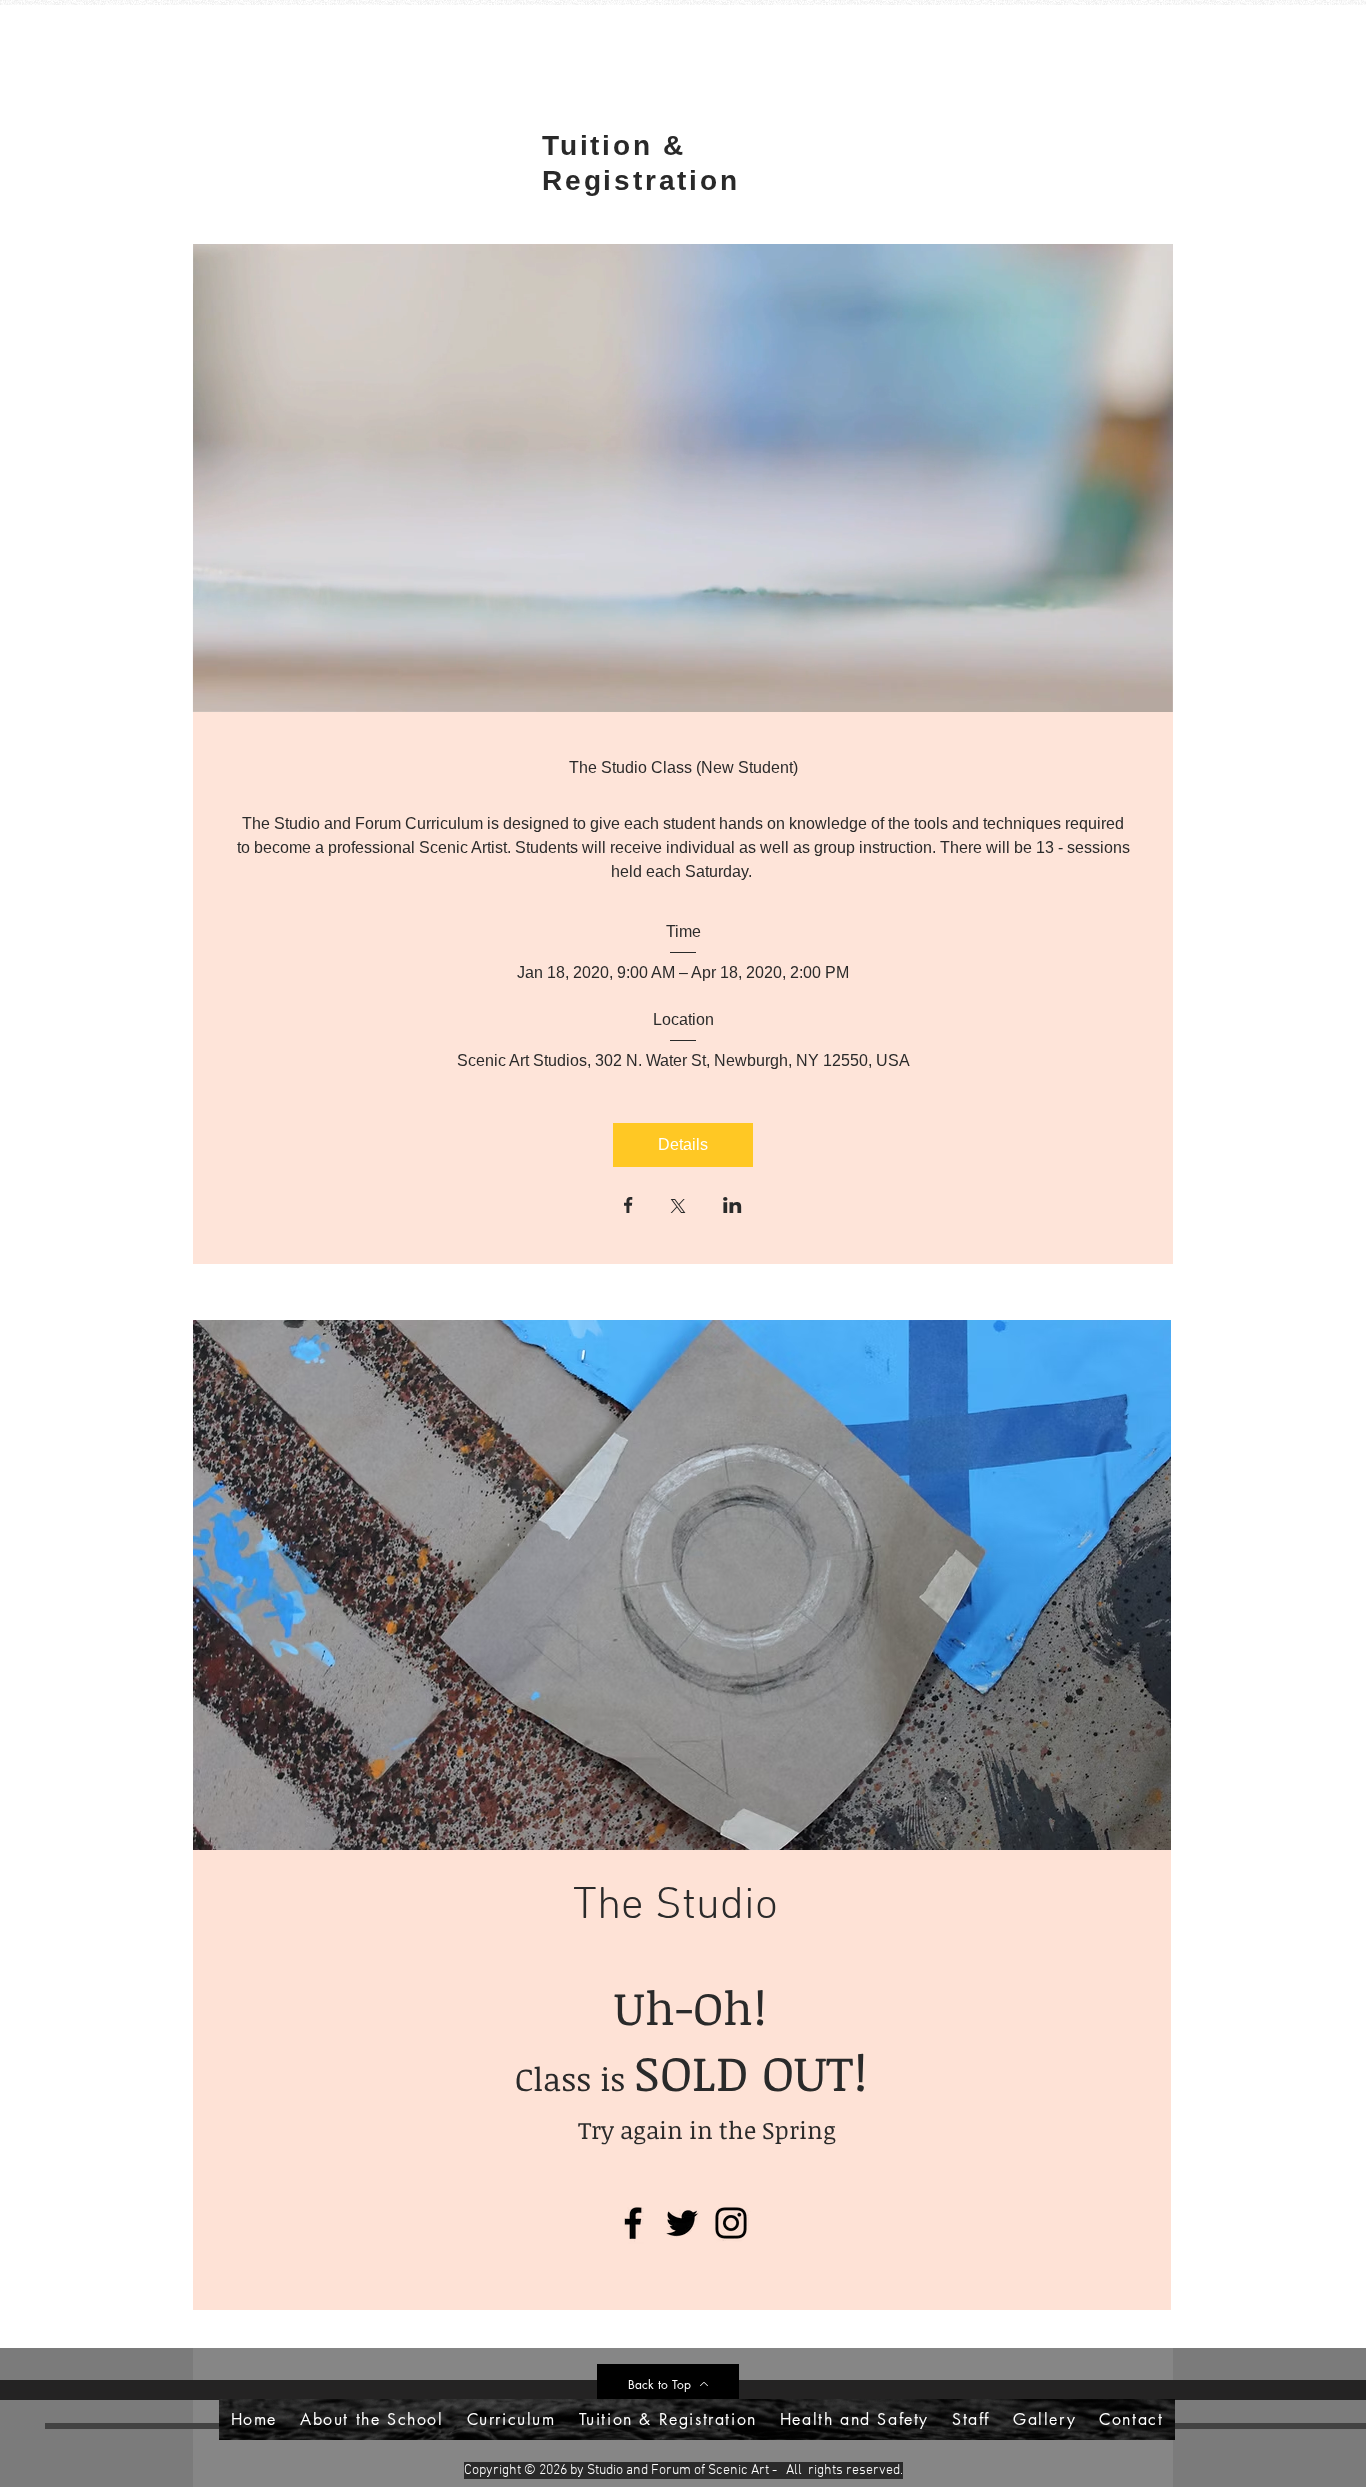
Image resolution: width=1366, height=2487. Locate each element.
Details (683, 1144)
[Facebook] (633, 2223)
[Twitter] (682, 2223)
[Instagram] (731, 2223)
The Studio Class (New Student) (683, 767)
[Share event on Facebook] (628, 1207)
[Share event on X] (678, 1208)
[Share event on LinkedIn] (732, 1207)
